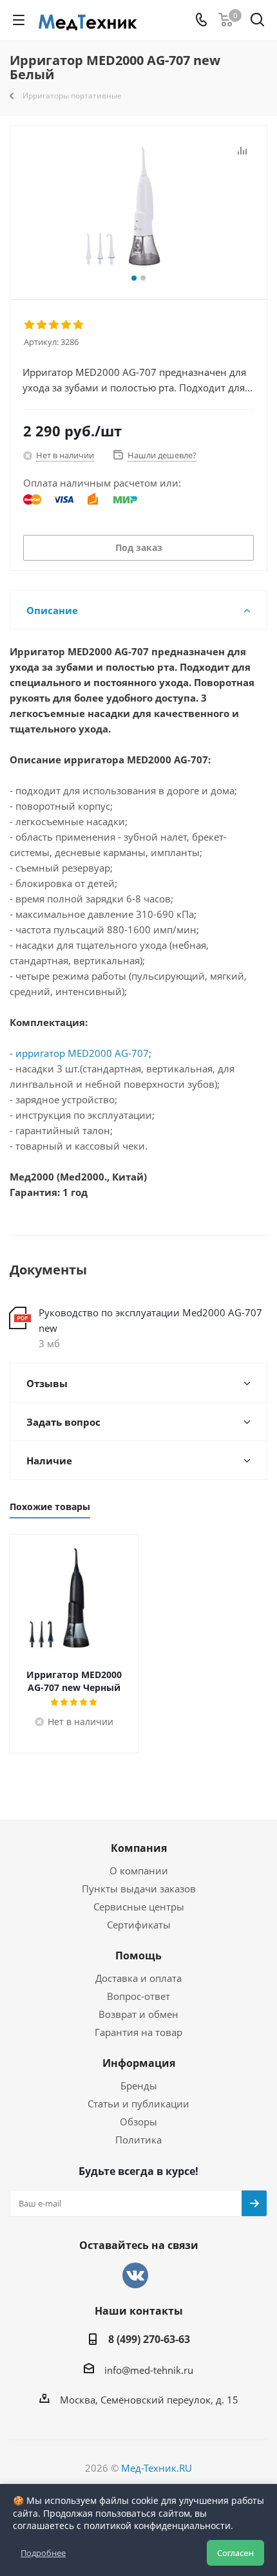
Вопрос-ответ (138, 1996)
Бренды (139, 2086)
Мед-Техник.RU (157, 2468)
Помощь (138, 1955)
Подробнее (43, 2553)
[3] (54, 325)
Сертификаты (139, 1925)
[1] (30, 325)
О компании (139, 1871)
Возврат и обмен (138, 2014)
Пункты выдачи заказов (139, 1889)
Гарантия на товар (138, 2032)
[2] (42, 325)
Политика (138, 2140)
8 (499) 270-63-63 (149, 2339)
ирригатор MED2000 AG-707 (82, 1053)
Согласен (235, 2553)
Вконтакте (135, 2275)
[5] (79, 325)
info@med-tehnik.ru (149, 2370)
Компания (139, 1848)
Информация (139, 2063)
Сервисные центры (139, 1907)
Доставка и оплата (138, 1978)
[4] (67, 325)
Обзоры (138, 2122)
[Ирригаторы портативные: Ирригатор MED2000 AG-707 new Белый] (138, 207)
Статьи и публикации (138, 2104)
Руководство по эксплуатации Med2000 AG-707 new (150, 1320)
